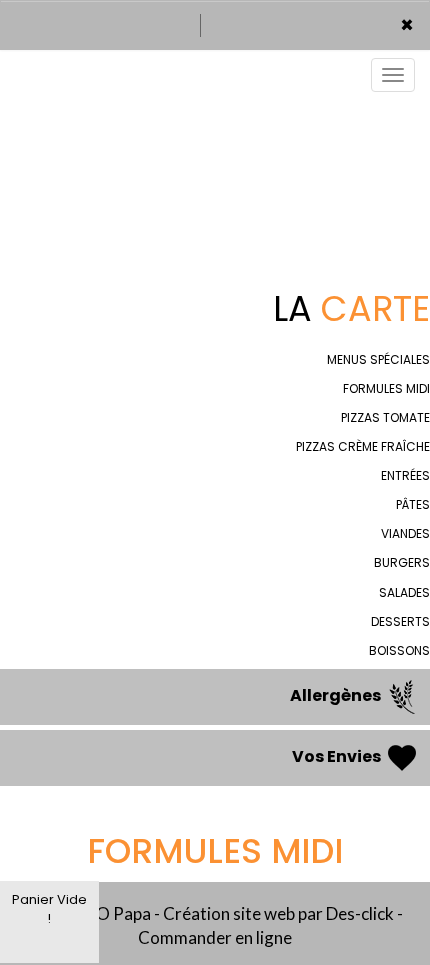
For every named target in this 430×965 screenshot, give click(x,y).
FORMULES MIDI (386, 388)
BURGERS (402, 562)
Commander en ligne (215, 937)
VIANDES (405, 533)
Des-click (360, 913)
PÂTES (413, 504)
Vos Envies (338, 757)
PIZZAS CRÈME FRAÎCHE (363, 446)
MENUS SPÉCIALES (378, 359)
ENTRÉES (405, 475)
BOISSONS (399, 650)
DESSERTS (400, 621)
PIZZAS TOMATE (385, 417)
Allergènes (337, 696)
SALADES (404, 592)
